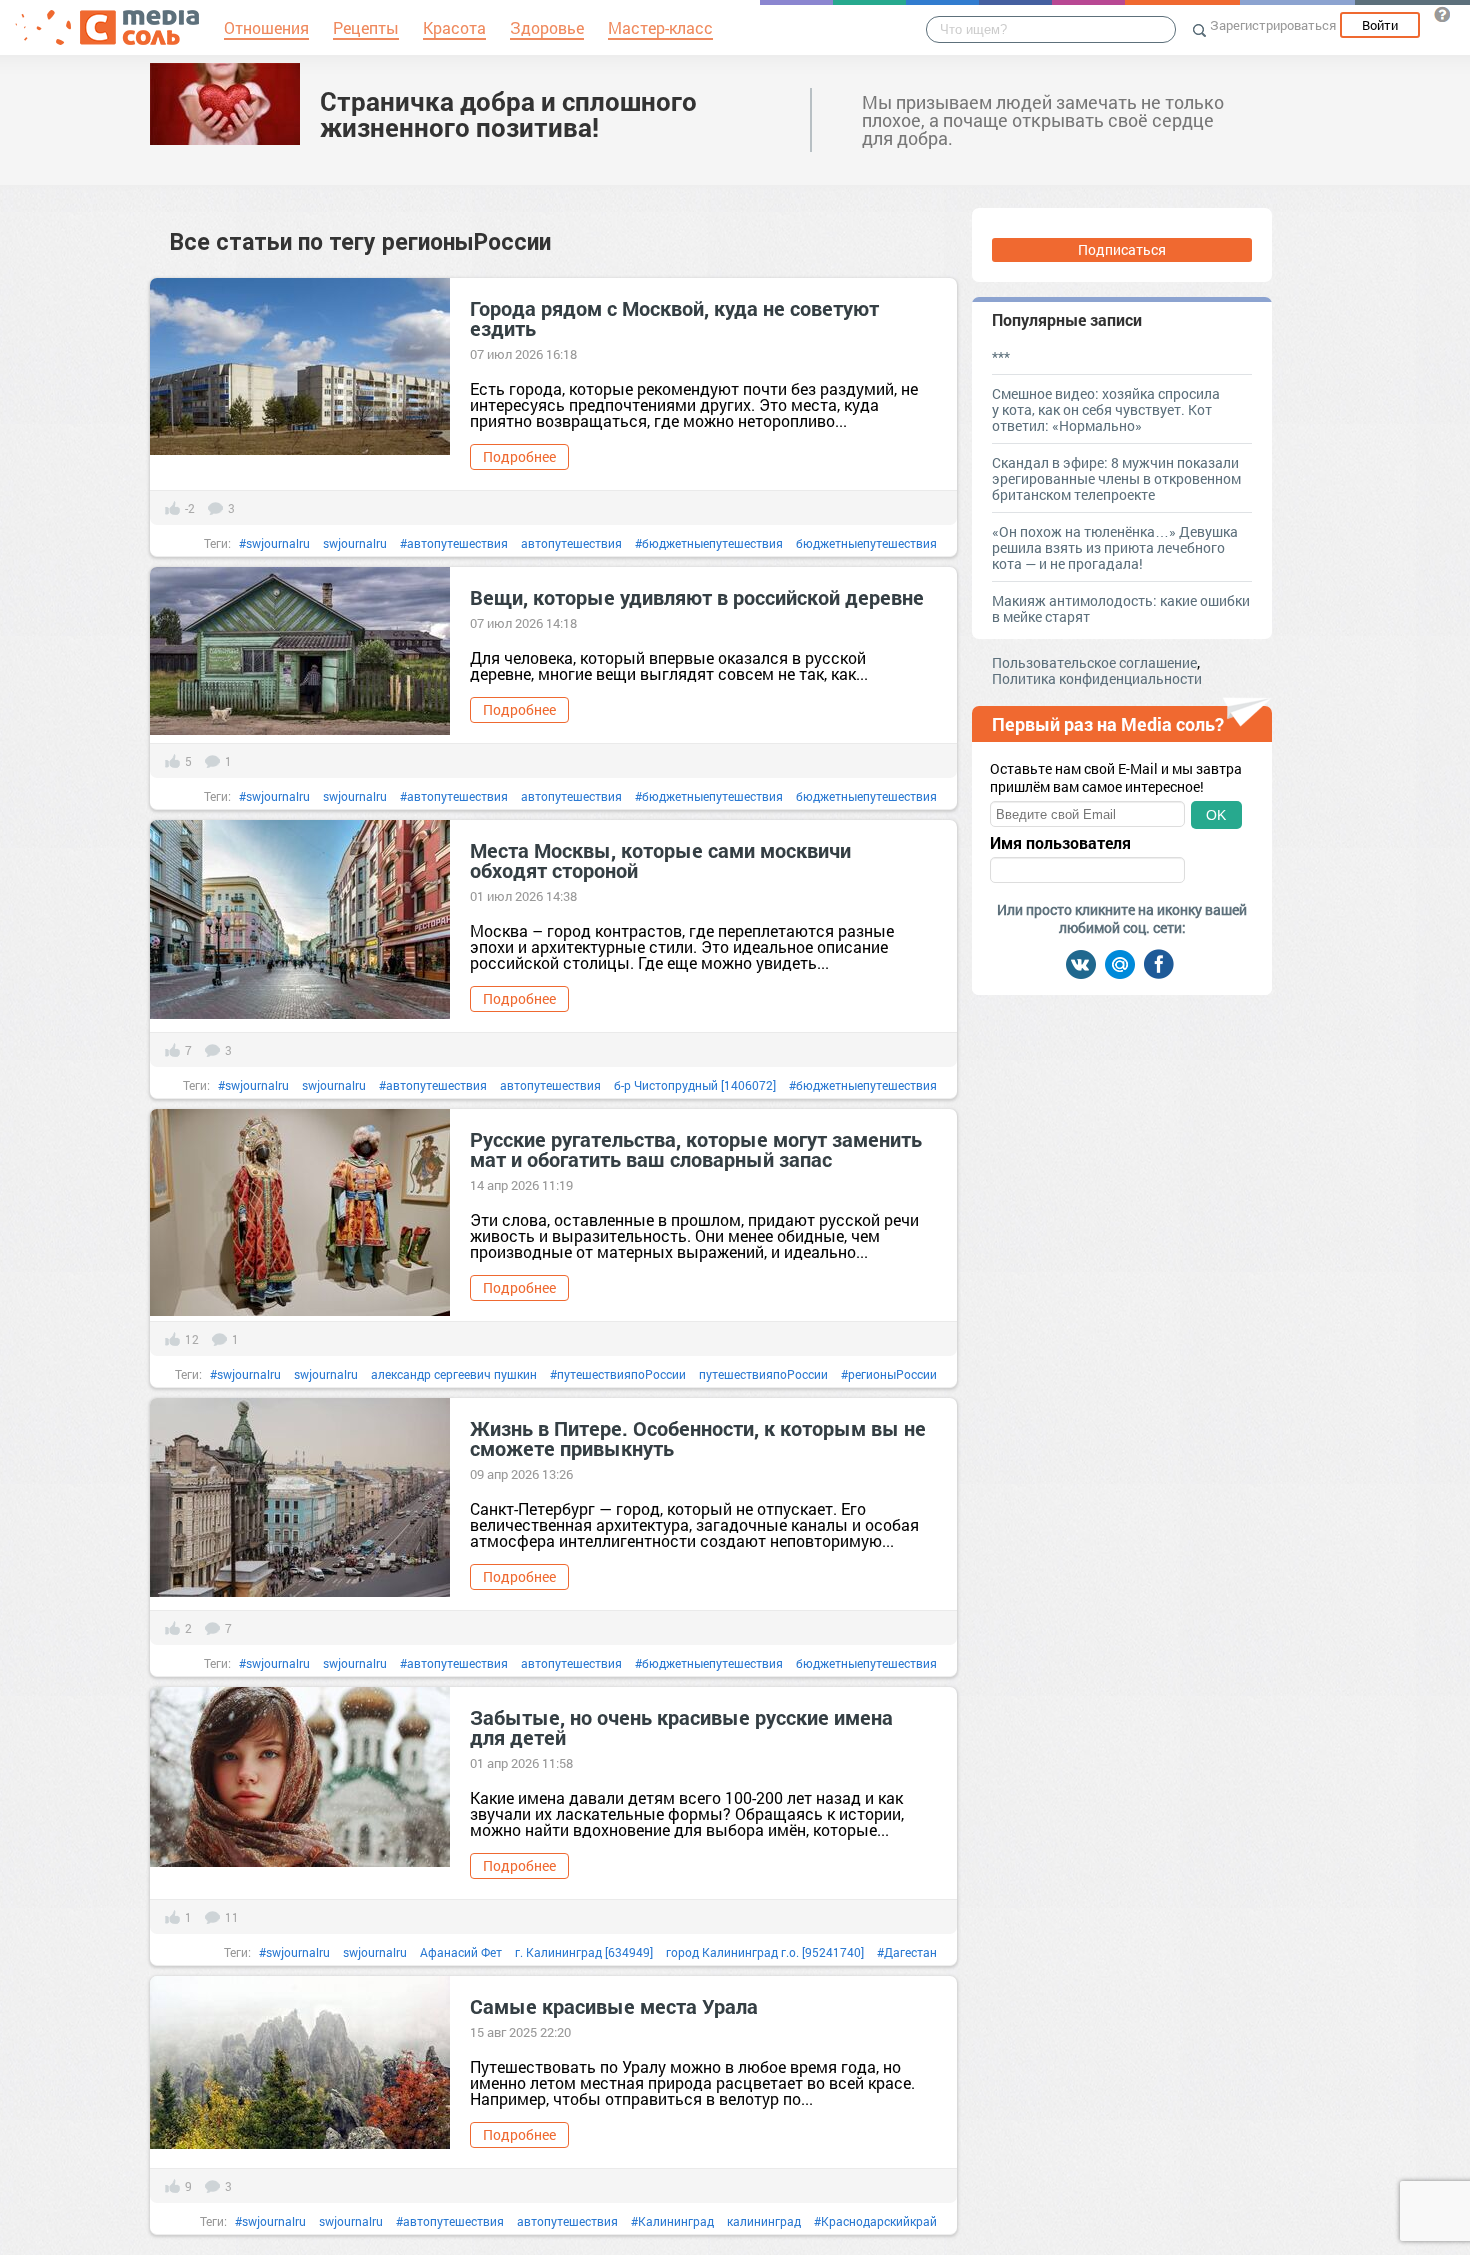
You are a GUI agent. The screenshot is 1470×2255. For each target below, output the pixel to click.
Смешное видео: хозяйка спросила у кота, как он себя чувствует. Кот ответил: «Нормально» (1106, 409)
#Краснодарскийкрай (875, 2221)
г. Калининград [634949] (584, 1952)
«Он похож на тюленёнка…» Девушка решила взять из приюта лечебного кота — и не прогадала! (1115, 547)
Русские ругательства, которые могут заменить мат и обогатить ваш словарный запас (696, 1149)
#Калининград (672, 2221)
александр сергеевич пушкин (454, 1374)
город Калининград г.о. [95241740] (765, 1952)
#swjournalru (274, 543)
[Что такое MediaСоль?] (1442, 14)
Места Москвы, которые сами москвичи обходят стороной (660, 860)
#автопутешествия (454, 543)
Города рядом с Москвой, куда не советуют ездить (674, 318)
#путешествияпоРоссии (618, 1374)
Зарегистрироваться (1273, 25)
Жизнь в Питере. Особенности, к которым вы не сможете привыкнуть (698, 1438)
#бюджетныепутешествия (709, 543)
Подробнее (519, 456)
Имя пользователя (1060, 843)
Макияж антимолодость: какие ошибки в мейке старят (1121, 608)
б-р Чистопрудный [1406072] (695, 1085)
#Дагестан (907, 1952)
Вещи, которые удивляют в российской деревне (697, 597)
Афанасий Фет (461, 1952)
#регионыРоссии (889, 1374)
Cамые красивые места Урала (614, 2006)
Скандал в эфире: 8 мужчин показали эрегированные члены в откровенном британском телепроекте (1116, 478)
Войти (1380, 25)
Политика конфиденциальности (1097, 678)
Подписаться (1122, 249)
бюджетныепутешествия (866, 543)
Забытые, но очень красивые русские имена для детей (681, 1727)
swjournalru (355, 543)
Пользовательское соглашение (1094, 662)
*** (1001, 356)
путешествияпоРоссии (763, 1374)
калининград (764, 2221)
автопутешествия (571, 543)
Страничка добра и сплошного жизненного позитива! (508, 114)
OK (1216, 815)
